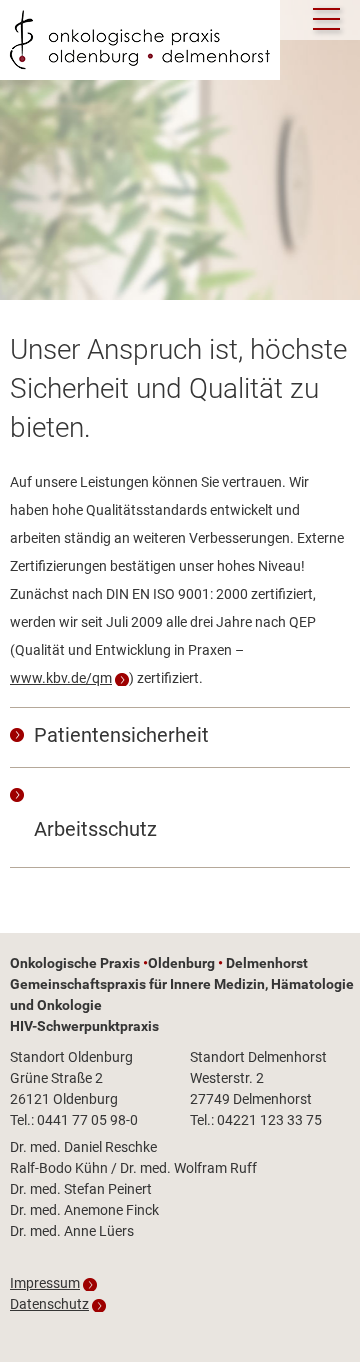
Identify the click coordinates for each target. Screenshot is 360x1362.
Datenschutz (49, 1304)
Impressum (45, 1283)
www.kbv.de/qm (61, 678)
